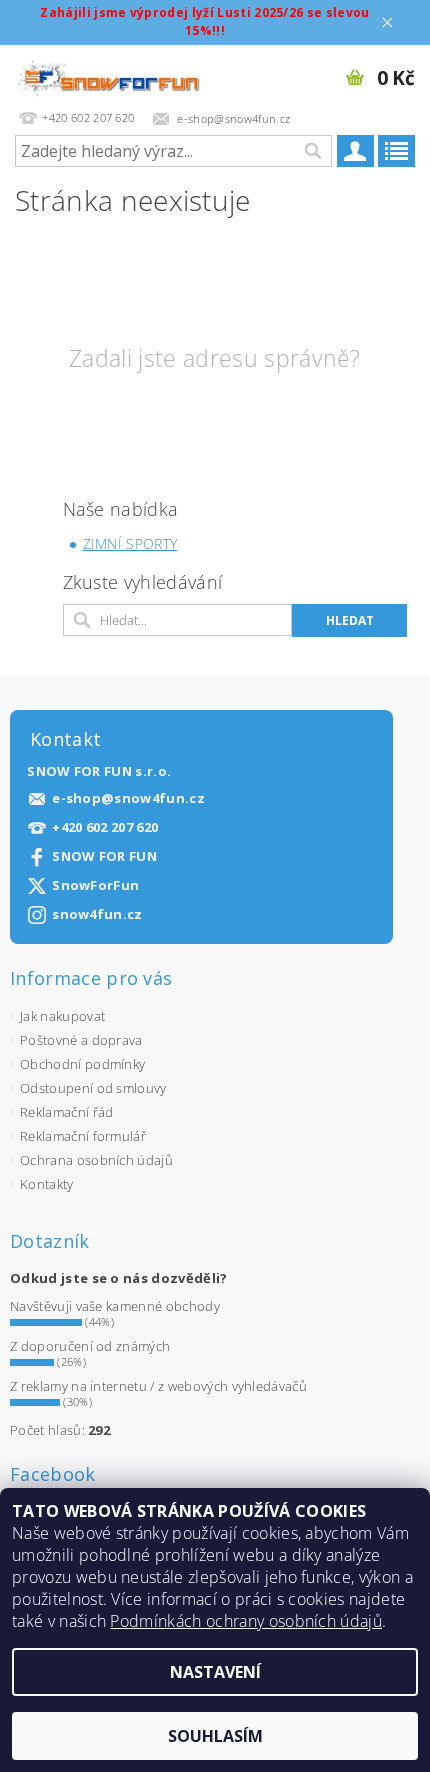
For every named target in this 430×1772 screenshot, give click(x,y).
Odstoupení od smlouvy (93, 1088)
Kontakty (47, 1184)
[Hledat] (312, 151)
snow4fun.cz (97, 914)
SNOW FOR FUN (104, 856)
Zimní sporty (130, 543)
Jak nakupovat (62, 1016)
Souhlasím (215, 1736)
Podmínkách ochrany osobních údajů (246, 1621)
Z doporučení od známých (90, 1346)
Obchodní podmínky (82, 1064)
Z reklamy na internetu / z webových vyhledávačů (158, 1386)
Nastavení (215, 1672)
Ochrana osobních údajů (96, 1160)
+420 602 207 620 (105, 827)
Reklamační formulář (83, 1136)
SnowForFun (95, 885)
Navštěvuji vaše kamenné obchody (115, 1306)
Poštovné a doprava (81, 1040)
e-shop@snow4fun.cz (128, 798)
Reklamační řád (66, 1112)
